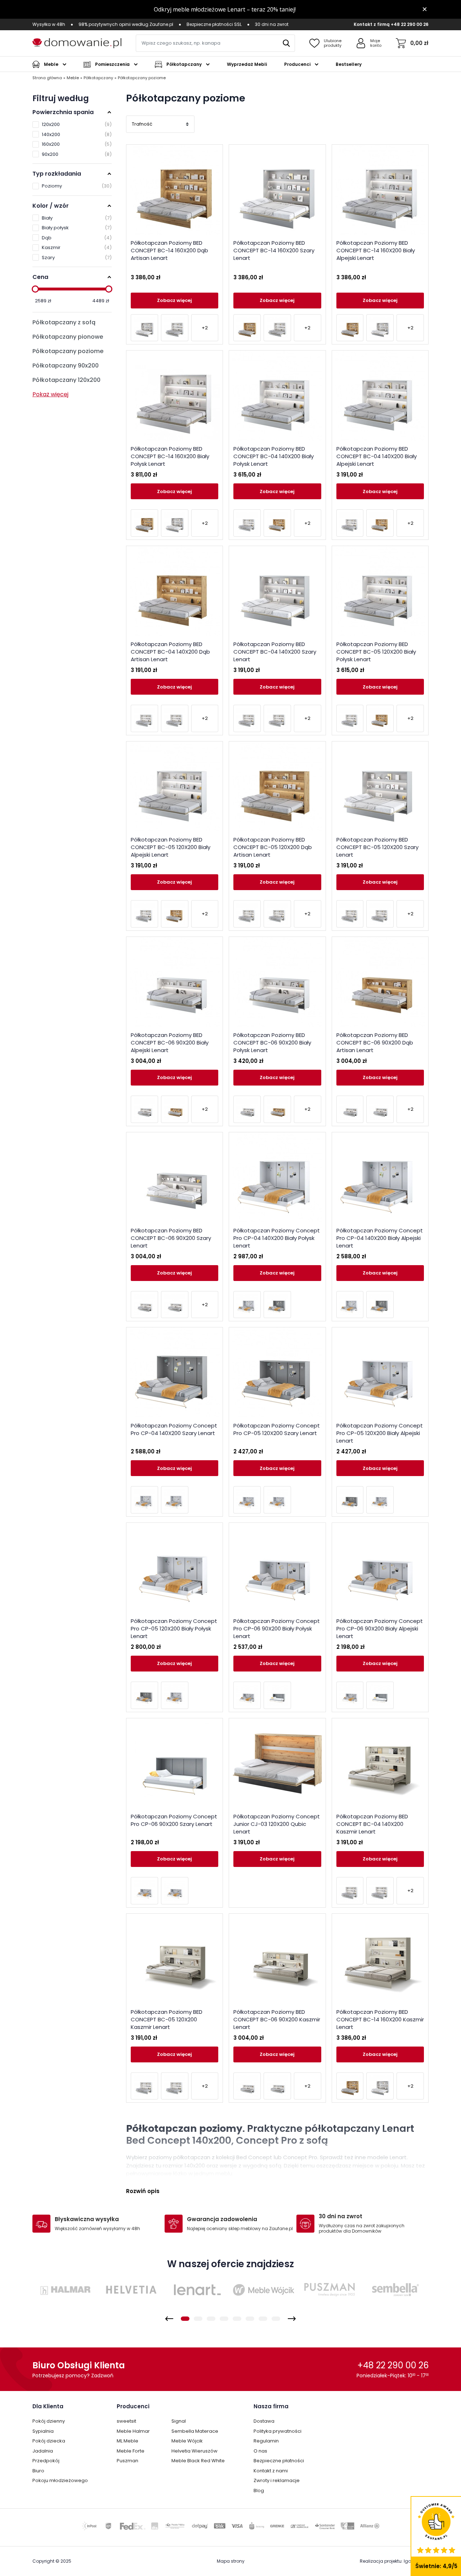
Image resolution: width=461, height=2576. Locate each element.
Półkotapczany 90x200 (66, 366)
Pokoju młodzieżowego (60, 2480)
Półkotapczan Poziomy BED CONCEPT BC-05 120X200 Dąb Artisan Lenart (273, 847)
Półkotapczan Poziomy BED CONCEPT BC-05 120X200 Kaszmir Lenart (167, 2019)
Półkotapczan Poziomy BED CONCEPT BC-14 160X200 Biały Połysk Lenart (170, 456)
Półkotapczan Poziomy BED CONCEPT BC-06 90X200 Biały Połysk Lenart (272, 1043)
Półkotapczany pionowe (68, 337)
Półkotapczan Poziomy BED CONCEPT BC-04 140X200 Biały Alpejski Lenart (377, 456)
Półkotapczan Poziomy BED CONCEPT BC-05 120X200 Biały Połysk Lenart (376, 652)
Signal (179, 2421)
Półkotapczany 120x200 (66, 380)
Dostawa (264, 2421)
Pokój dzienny (49, 2421)
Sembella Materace (195, 2431)
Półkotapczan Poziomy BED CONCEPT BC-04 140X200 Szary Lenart (275, 652)
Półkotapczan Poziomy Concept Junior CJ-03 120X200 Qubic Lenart (277, 1824)
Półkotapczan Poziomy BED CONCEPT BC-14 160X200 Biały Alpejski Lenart (376, 250)
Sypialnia (43, 2431)
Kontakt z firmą (372, 24)
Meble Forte (131, 2451)
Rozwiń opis (143, 2191)
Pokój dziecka (49, 2441)
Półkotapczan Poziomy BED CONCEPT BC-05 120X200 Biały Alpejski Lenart (171, 847)
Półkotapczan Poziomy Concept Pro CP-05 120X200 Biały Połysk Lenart (174, 1628)
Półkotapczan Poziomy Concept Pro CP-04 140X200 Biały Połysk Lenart (277, 1238)
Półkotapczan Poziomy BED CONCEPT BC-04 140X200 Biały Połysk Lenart (274, 456)
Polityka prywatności (278, 2431)
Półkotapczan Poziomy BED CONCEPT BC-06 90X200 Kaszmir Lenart (277, 2019)
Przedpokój (46, 2461)
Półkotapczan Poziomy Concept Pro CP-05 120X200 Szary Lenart (277, 1429)
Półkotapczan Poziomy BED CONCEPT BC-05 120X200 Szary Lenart (377, 847)
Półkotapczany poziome (68, 351)
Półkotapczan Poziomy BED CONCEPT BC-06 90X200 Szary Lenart (171, 1238)
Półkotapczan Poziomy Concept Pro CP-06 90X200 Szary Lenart (174, 1820)
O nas (260, 2451)
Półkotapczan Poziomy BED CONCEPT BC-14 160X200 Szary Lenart (274, 250)
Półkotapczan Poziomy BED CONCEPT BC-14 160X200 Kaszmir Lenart (380, 2019)
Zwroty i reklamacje (277, 2480)
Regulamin (266, 2441)
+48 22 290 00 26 (410, 24)
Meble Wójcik (187, 2441)
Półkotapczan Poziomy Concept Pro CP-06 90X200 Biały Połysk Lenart (277, 1628)
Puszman (127, 2461)
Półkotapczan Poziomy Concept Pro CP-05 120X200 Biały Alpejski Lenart (380, 1433)
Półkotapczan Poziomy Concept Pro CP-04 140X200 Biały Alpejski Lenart (380, 1238)
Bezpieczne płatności (279, 2461)
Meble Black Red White (198, 2461)
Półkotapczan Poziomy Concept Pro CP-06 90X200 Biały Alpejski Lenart (380, 1628)
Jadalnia (43, 2451)
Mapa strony (231, 2561)
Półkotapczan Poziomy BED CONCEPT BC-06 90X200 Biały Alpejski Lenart (170, 1043)
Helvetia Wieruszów (194, 2451)
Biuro (38, 2471)
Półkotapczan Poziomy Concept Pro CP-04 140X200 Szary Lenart (174, 1429)
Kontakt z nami (271, 2471)
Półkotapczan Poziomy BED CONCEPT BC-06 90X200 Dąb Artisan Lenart (375, 1043)
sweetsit (126, 2421)
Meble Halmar (133, 2431)
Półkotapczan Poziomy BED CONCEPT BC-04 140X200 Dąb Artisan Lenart (170, 652)
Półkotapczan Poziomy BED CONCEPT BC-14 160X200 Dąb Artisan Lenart (169, 250)
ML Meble (127, 2441)
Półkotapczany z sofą (64, 322)
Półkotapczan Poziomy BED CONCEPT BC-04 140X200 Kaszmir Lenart (372, 1824)
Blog (259, 2491)
